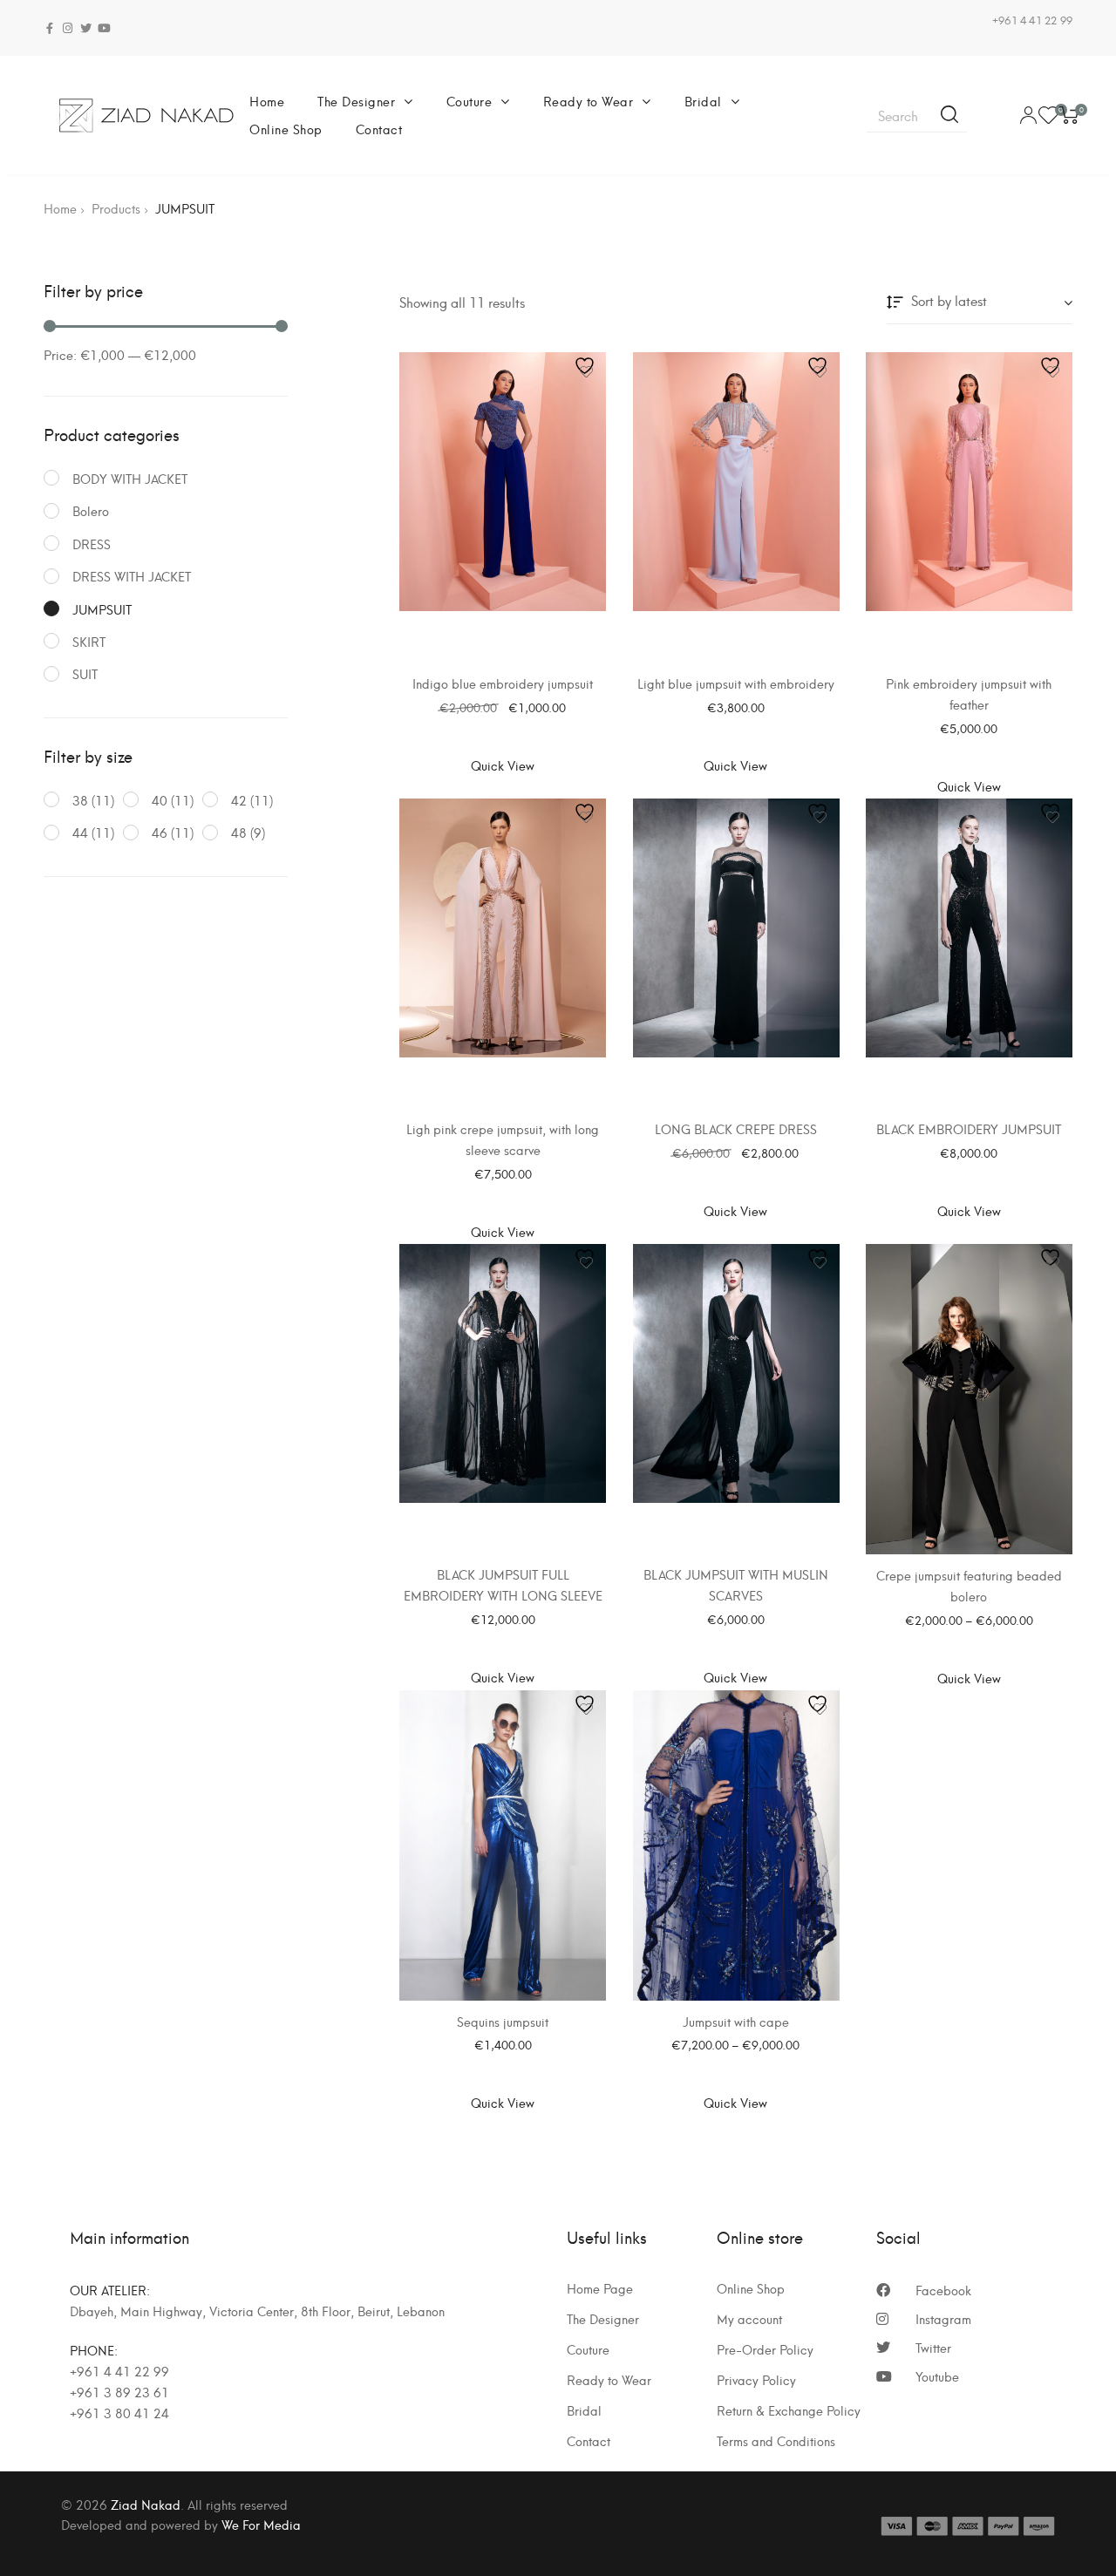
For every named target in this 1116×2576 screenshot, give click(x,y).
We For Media (261, 2524)
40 (160, 800)
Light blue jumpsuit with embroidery (736, 683)
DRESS (92, 544)
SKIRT (89, 641)
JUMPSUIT (102, 609)
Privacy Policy (756, 2380)
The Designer (356, 101)
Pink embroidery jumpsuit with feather (969, 693)
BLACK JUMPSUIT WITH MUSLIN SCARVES (736, 1584)
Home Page (600, 2288)
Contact (379, 129)
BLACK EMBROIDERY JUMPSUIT (969, 1128)
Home (267, 101)
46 (160, 832)
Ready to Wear (589, 101)
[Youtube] (104, 28)
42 (239, 800)
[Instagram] (68, 28)
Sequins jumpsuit (503, 2021)
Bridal (703, 101)
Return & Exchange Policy (789, 2410)
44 (80, 832)
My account (749, 2319)
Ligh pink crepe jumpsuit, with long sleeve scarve (503, 1139)
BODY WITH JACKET (130, 478)
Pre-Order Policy (765, 2349)
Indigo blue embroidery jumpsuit (503, 683)
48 (239, 832)
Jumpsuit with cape (736, 2021)
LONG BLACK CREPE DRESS (736, 1128)
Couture (470, 101)
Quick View (503, 765)
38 (80, 800)
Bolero (91, 510)
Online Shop (286, 129)
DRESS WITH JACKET (132, 576)
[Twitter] (86, 28)
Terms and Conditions (776, 2441)
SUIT (85, 673)
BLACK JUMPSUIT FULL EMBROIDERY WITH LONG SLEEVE (503, 1584)
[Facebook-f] (49, 28)
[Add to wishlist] (586, 372)
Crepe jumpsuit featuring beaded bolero (969, 1585)
